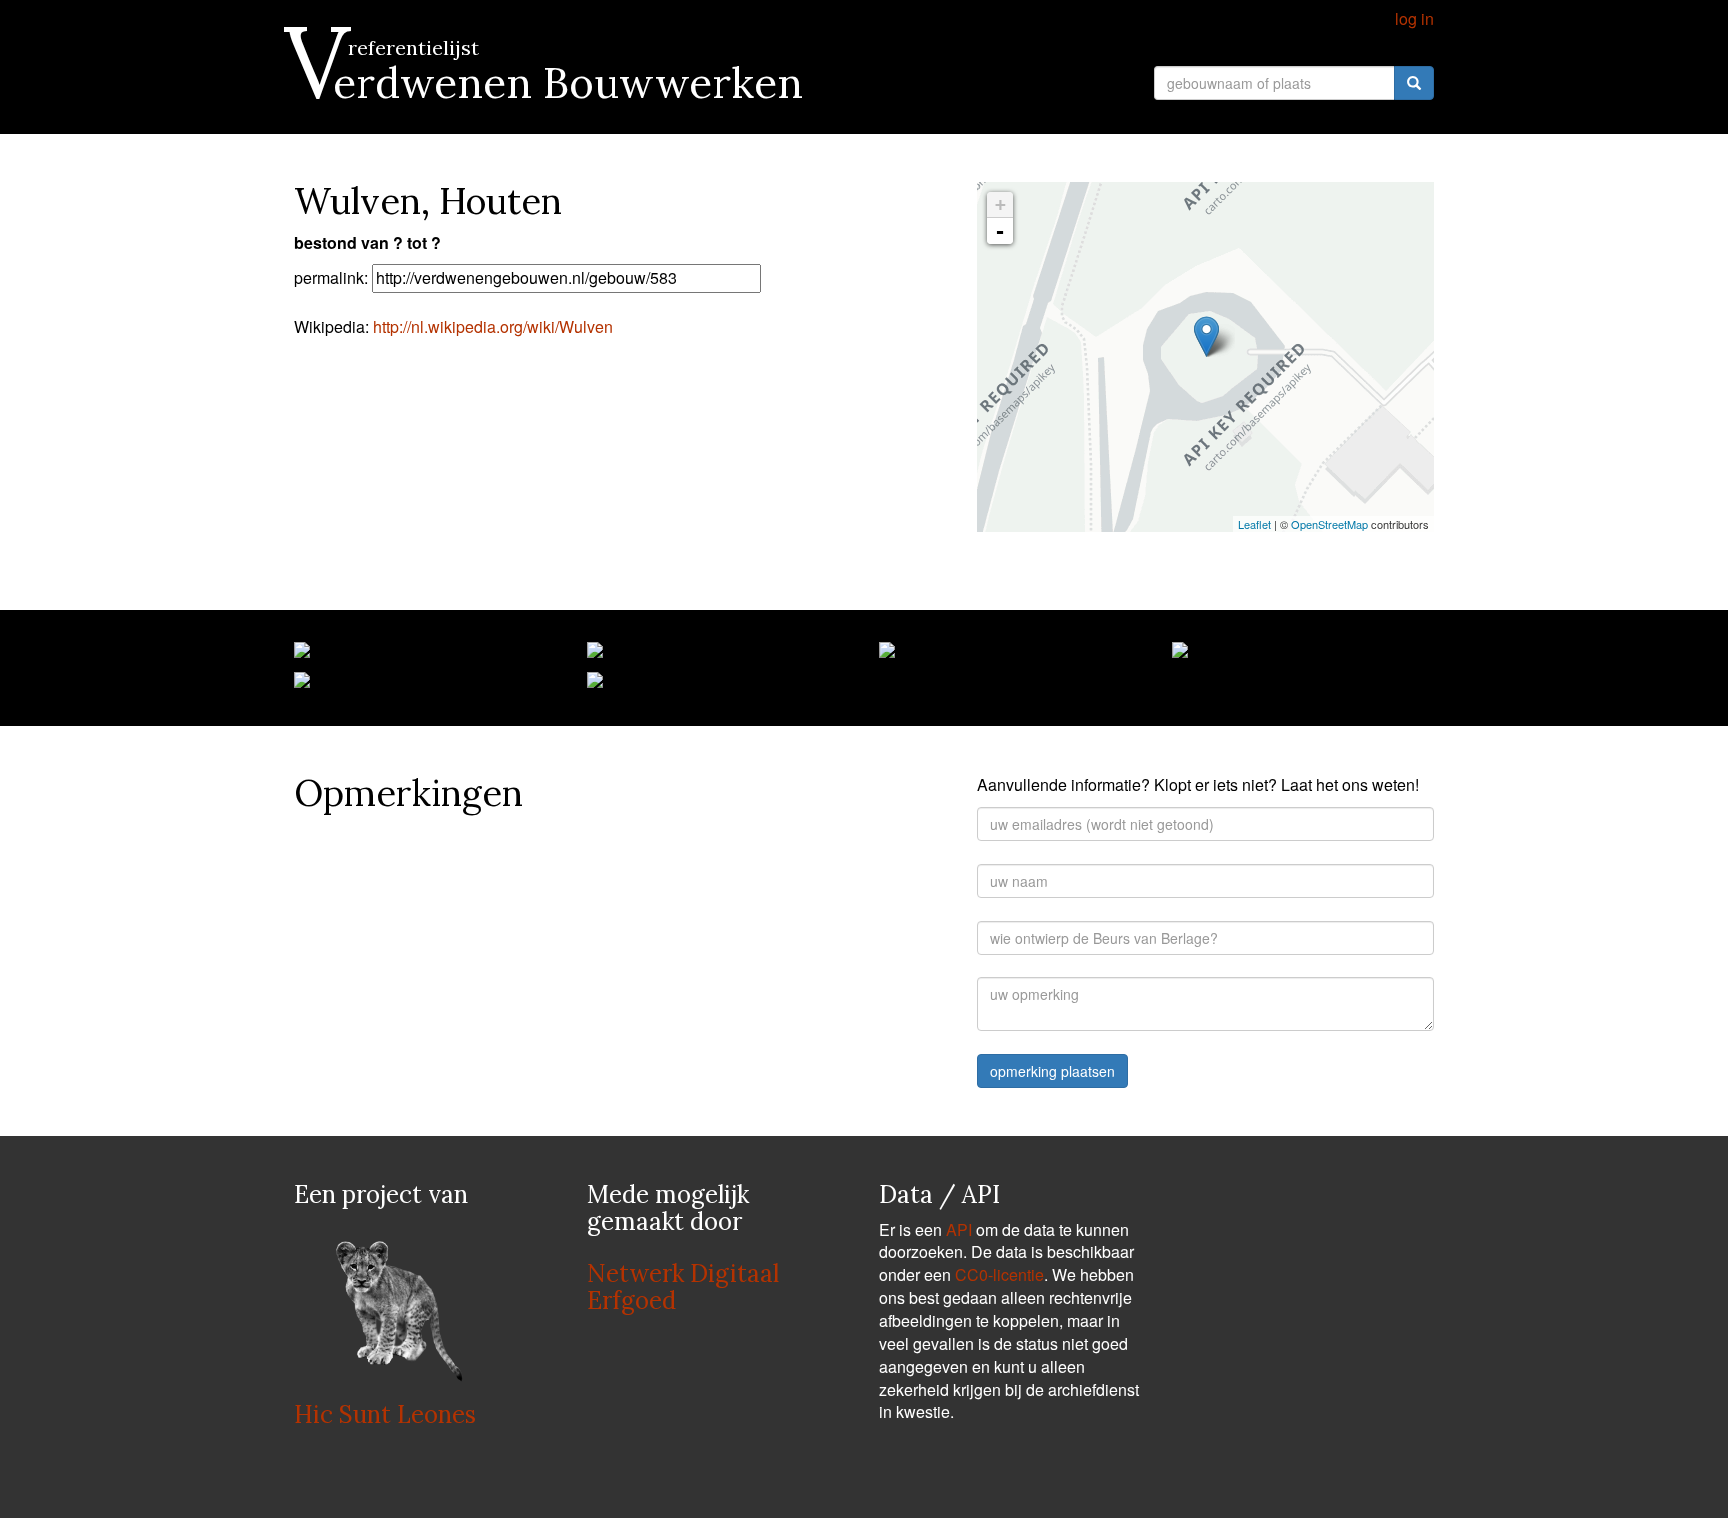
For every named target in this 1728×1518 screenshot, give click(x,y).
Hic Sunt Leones (385, 1414)
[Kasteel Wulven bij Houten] (302, 654)
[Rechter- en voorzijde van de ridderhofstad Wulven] (595, 654)
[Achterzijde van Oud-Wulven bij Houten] (595, 684)
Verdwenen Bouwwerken (548, 83)
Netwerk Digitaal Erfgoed (683, 1286)
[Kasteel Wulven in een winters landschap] (1180, 654)
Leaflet (1254, 524)
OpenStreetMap (1329, 524)
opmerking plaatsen (1052, 1071)
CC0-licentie (999, 1274)
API (959, 1229)
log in (1414, 18)
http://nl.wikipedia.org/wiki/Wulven (493, 326)
